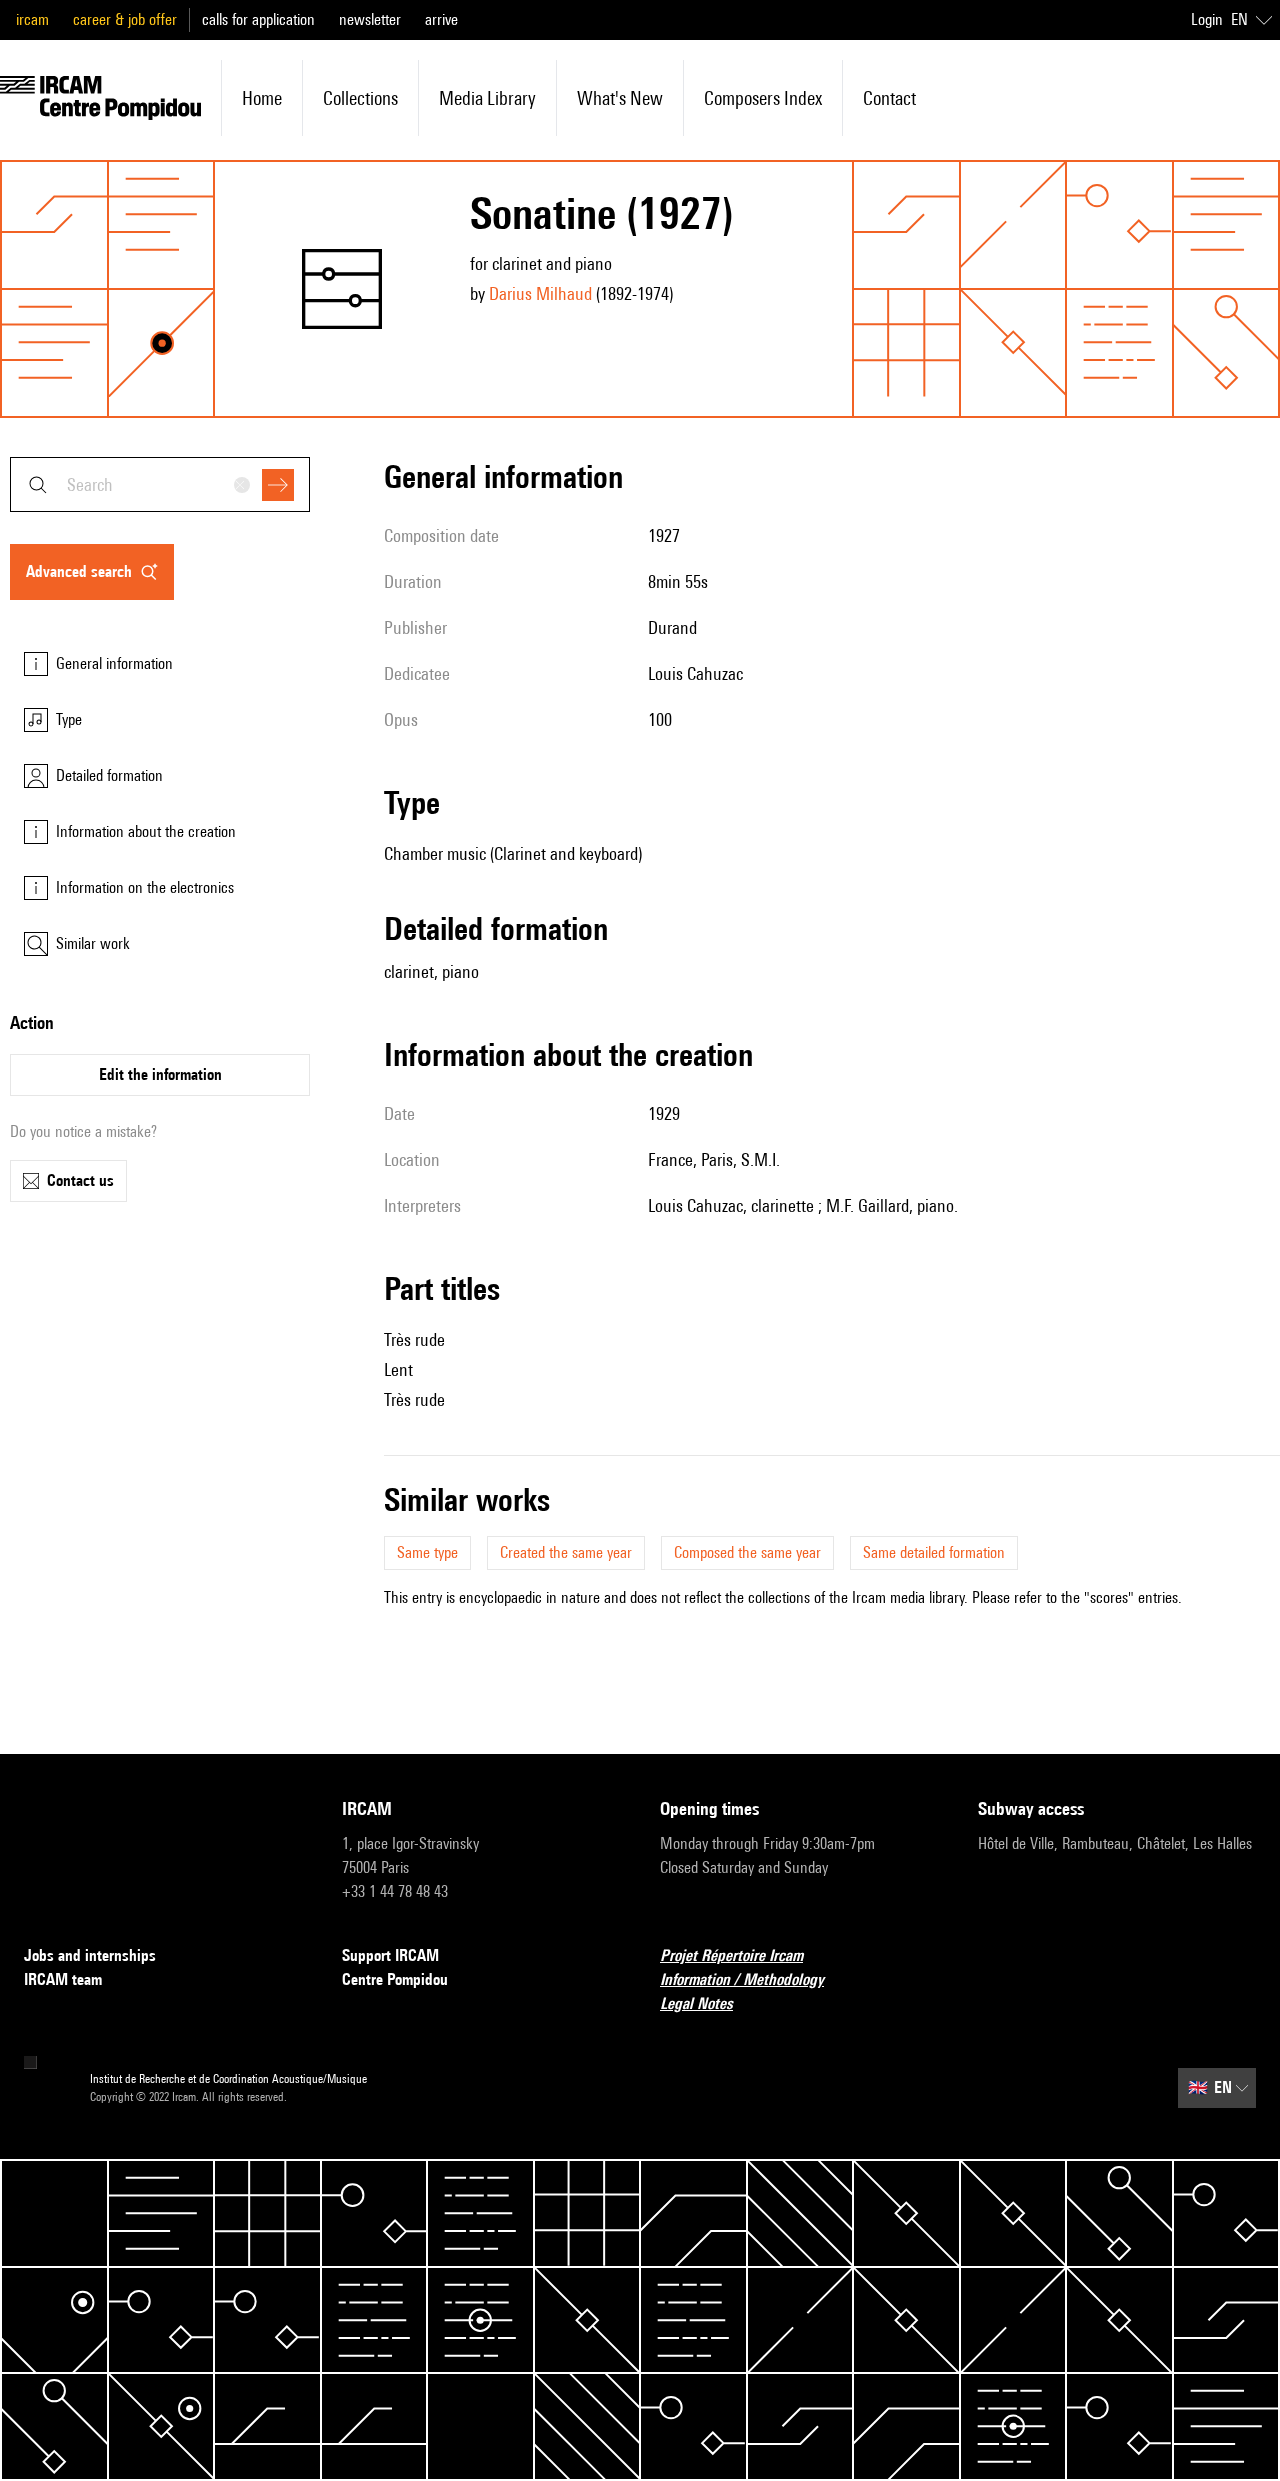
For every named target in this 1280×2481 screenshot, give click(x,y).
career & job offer (125, 19)
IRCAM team (63, 1979)
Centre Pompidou (395, 1979)
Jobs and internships (90, 1955)
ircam (32, 19)
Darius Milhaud (540, 293)
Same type (427, 1552)
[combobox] (160, 484)
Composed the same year (747, 1552)
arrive (441, 19)
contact (889, 98)
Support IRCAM (390, 1955)
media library (487, 98)
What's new (620, 98)
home (262, 98)
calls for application (258, 19)
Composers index (763, 98)
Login (1207, 19)
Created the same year (566, 1552)
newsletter (370, 19)
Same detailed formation (934, 1552)
